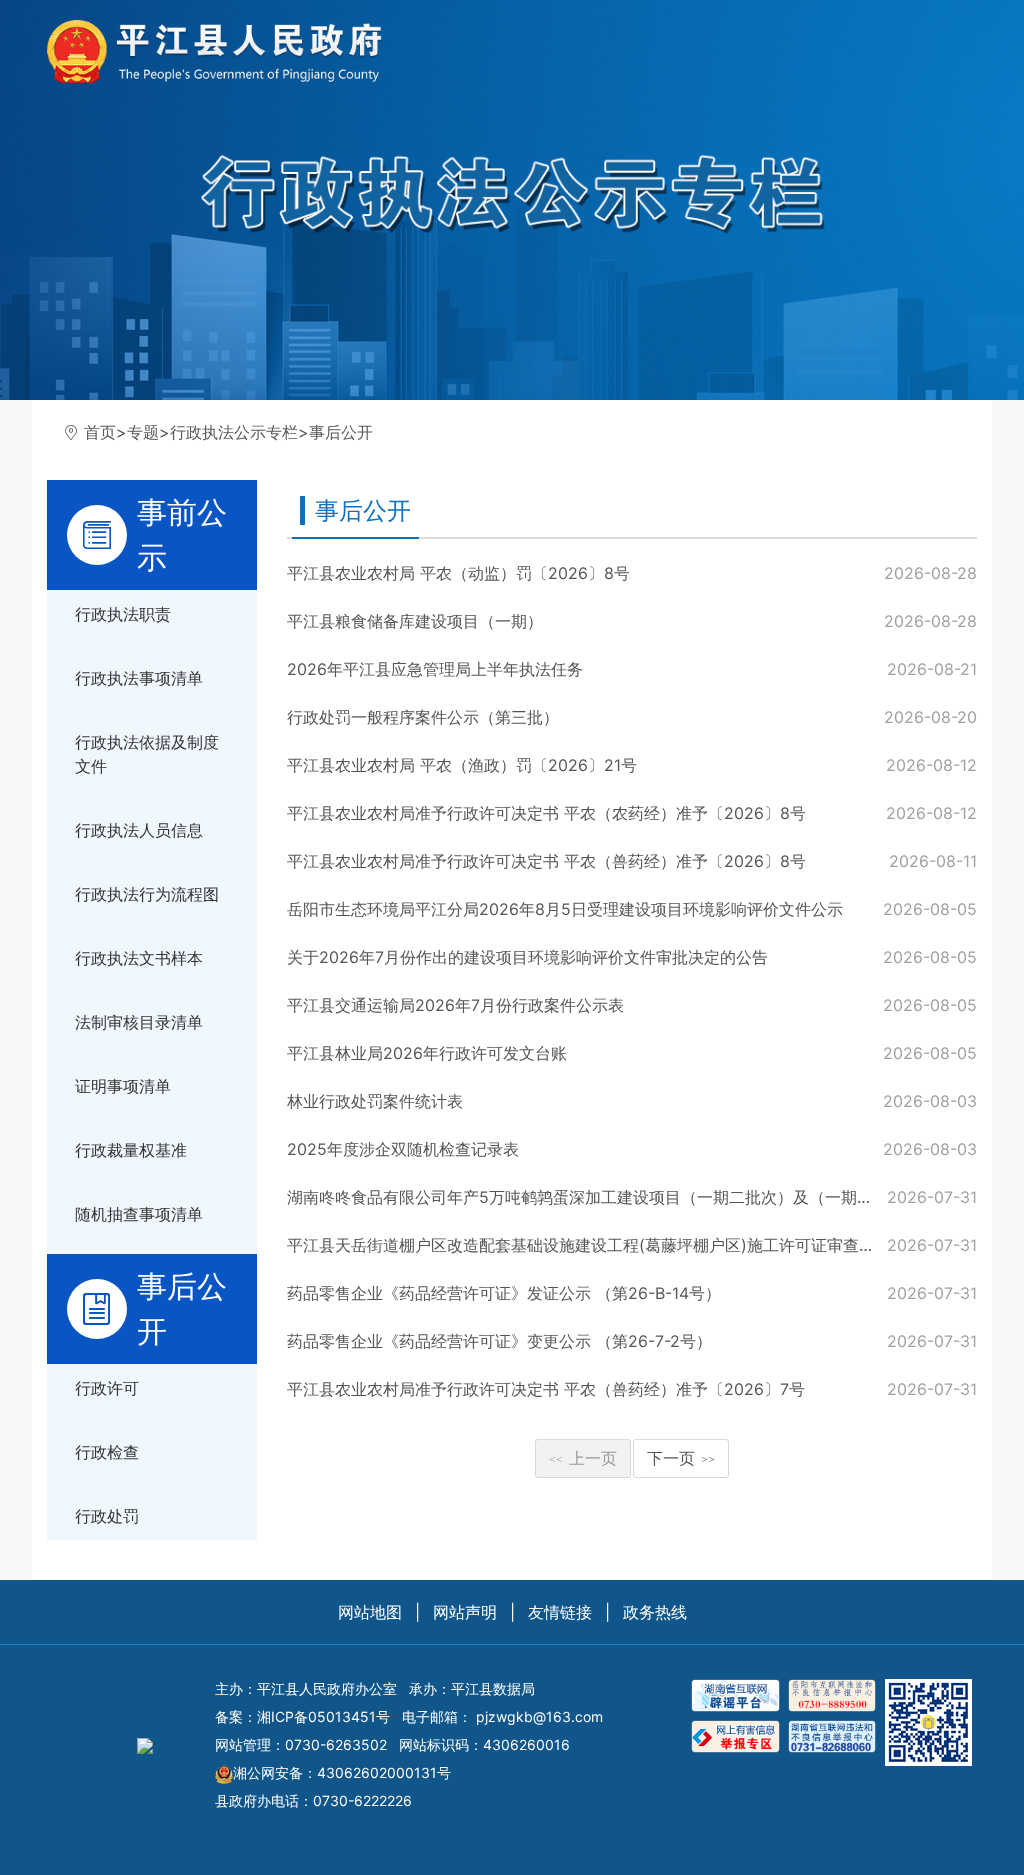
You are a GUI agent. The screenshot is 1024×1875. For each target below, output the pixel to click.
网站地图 (370, 1612)
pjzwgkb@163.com (539, 1716)
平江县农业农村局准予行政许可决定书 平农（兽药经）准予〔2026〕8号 (546, 861)
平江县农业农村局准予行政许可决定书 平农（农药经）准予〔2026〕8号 (546, 813)
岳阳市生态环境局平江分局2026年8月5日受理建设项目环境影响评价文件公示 (565, 909)
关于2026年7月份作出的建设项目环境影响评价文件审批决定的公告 (527, 957)
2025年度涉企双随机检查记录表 (403, 1149)
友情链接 (560, 1612)
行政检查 (107, 1452)
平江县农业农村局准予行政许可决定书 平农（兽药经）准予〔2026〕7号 (546, 1389)
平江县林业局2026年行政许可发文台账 (427, 1053)
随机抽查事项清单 (139, 1214)
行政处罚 (107, 1516)
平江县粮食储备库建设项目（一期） (415, 621)
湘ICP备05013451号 (323, 1716)
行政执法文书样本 (139, 958)
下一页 (681, 1458)
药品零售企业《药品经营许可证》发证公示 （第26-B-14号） (504, 1293)
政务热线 (655, 1612)
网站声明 (465, 1612)
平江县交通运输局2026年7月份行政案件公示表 (455, 1005)
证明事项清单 (123, 1086)
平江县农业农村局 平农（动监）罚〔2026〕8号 (458, 573)
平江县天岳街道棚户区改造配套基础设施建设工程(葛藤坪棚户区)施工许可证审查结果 (589, 1245)
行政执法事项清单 (139, 678)
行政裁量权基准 (131, 1150)
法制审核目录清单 (139, 1022)
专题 (143, 432)
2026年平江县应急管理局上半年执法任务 (435, 669)
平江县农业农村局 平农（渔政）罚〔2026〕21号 (462, 765)
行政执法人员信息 (139, 830)
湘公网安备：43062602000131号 (342, 1772)
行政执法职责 (123, 614)
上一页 (583, 1458)
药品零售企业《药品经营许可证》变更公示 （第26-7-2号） (499, 1341)
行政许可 (107, 1388)
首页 (100, 432)
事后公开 (341, 432)
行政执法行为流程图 (147, 894)
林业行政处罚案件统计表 (375, 1101)
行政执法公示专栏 (234, 432)
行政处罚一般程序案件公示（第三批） (423, 717)
